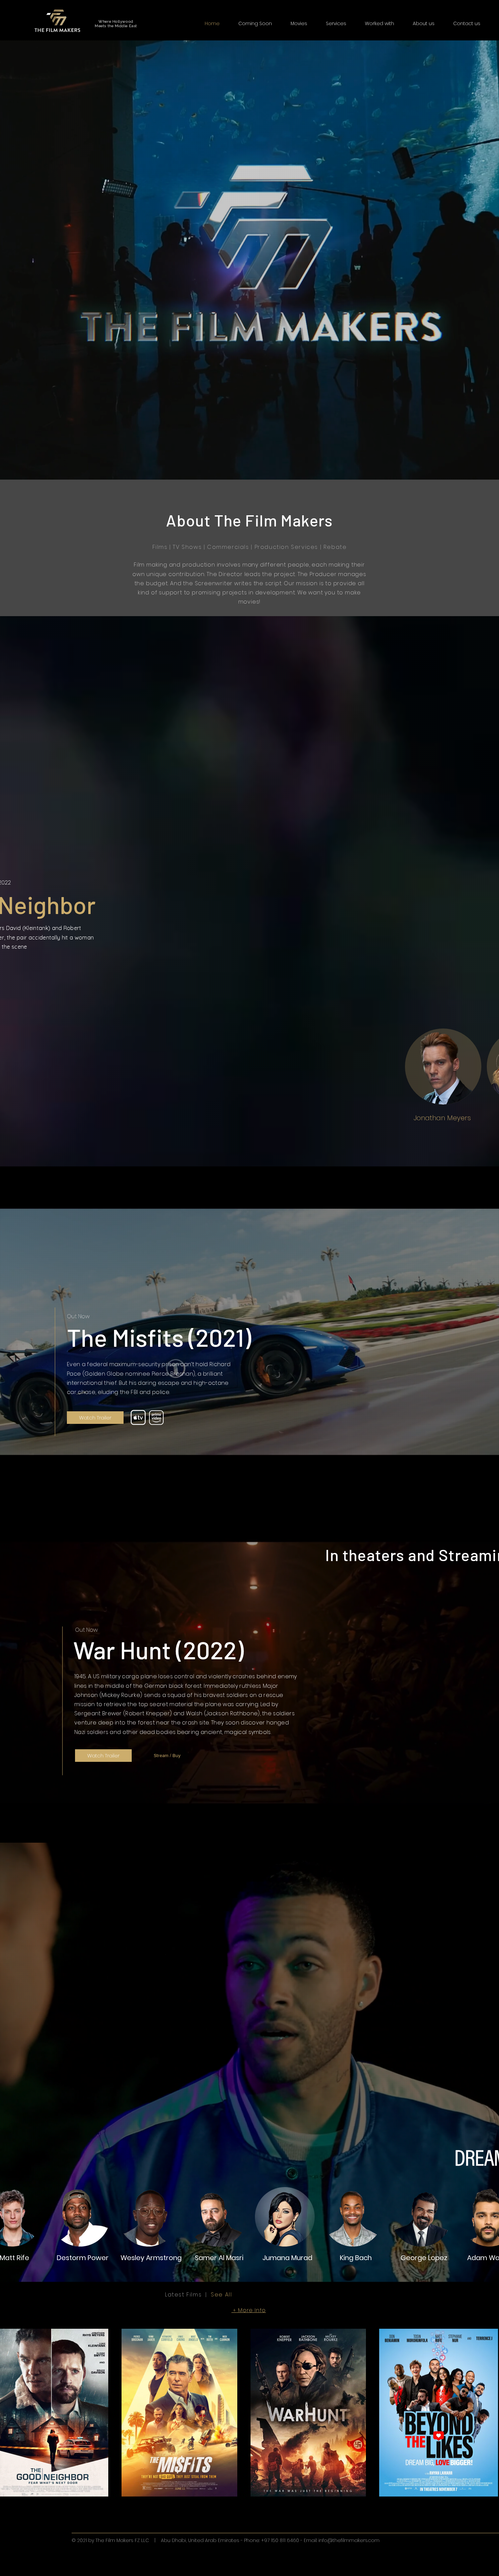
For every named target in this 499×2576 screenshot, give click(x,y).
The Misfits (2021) (159, 1337)
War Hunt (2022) (159, 1649)
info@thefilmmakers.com (349, 2540)
